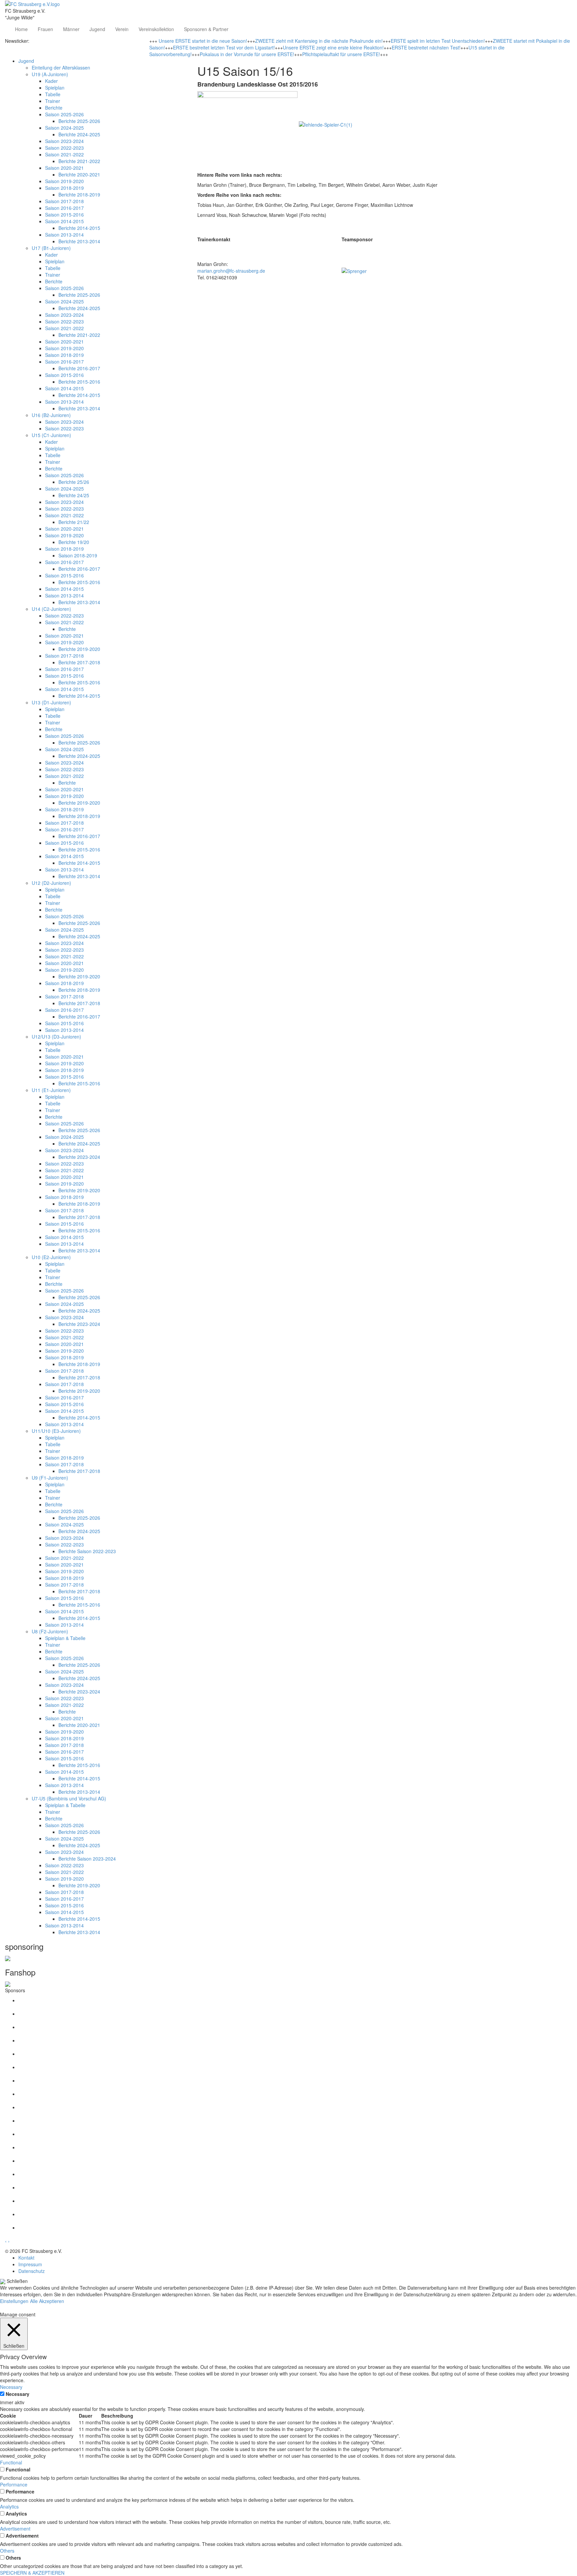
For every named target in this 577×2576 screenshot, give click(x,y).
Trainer (53, 101)
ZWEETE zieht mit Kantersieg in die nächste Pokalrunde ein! (319, 41)
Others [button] (7, 2551)
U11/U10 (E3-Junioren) (56, 1431)
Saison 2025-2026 (64, 114)
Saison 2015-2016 (64, 215)
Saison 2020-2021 (64, 168)
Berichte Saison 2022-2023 (87, 1551)
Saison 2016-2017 (64, 208)
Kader (51, 81)
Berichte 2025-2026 (79, 121)
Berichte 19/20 (74, 542)
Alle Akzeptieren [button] (47, 2301)
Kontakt (26, 2258)
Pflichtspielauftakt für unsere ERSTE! (341, 54)
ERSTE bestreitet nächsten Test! (426, 47)
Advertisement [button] (15, 2529)
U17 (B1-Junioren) (51, 248)
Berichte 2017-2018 (79, 662)
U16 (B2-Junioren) (51, 415)
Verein (122, 29)
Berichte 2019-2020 (79, 649)
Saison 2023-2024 (64, 141)
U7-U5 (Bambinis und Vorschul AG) (69, 1798)
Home (21, 29)
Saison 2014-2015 (64, 221)
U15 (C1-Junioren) (51, 435)
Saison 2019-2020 (64, 181)
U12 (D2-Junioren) (51, 883)
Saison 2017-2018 (64, 201)
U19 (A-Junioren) (50, 74)
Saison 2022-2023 (64, 148)
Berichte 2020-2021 (79, 174)
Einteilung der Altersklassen (61, 67)
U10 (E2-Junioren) (51, 1257)
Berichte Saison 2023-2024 (87, 1859)
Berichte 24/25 (74, 495)
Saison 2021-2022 (64, 154)
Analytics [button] (9, 2506)
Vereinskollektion (156, 29)
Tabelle (53, 94)
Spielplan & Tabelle (65, 1638)
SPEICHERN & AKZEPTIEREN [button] (32, 2573)
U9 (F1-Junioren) (50, 1478)
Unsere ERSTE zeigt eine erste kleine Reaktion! (333, 47)
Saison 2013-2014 (64, 235)
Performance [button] (14, 2484)
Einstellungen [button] (14, 2301)
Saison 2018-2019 (64, 188)
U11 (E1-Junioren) (51, 1090)
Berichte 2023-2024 (79, 1157)
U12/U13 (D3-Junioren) (56, 1037)
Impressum (30, 2264)
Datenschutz (32, 2271)
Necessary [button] (11, 2387)
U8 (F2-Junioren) (50, 1631)
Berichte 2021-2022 (79, 161)
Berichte (54, 108)
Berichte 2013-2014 (79, 241)
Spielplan (55, 88)
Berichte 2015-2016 (79, 382)
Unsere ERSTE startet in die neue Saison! (203, 41)
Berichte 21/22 (74, 522)
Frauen (45, 29)
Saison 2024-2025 (64, 128)
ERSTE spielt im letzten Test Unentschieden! (438, 41)
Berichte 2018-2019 (79, 194)
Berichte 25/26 (74, 482)
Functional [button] (11, 2462)
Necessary (18, 2394)
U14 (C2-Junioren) (51, 609)
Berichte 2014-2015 (79, 228)
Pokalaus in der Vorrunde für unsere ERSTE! (247, 54)
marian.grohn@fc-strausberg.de (231, 271)
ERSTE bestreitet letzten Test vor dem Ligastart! (224, 47)
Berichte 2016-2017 (79, 368)
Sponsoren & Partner (206, 29)
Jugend (97, 29)
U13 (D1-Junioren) (51, 702)
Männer (71, 29)
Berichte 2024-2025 (79, 134)
